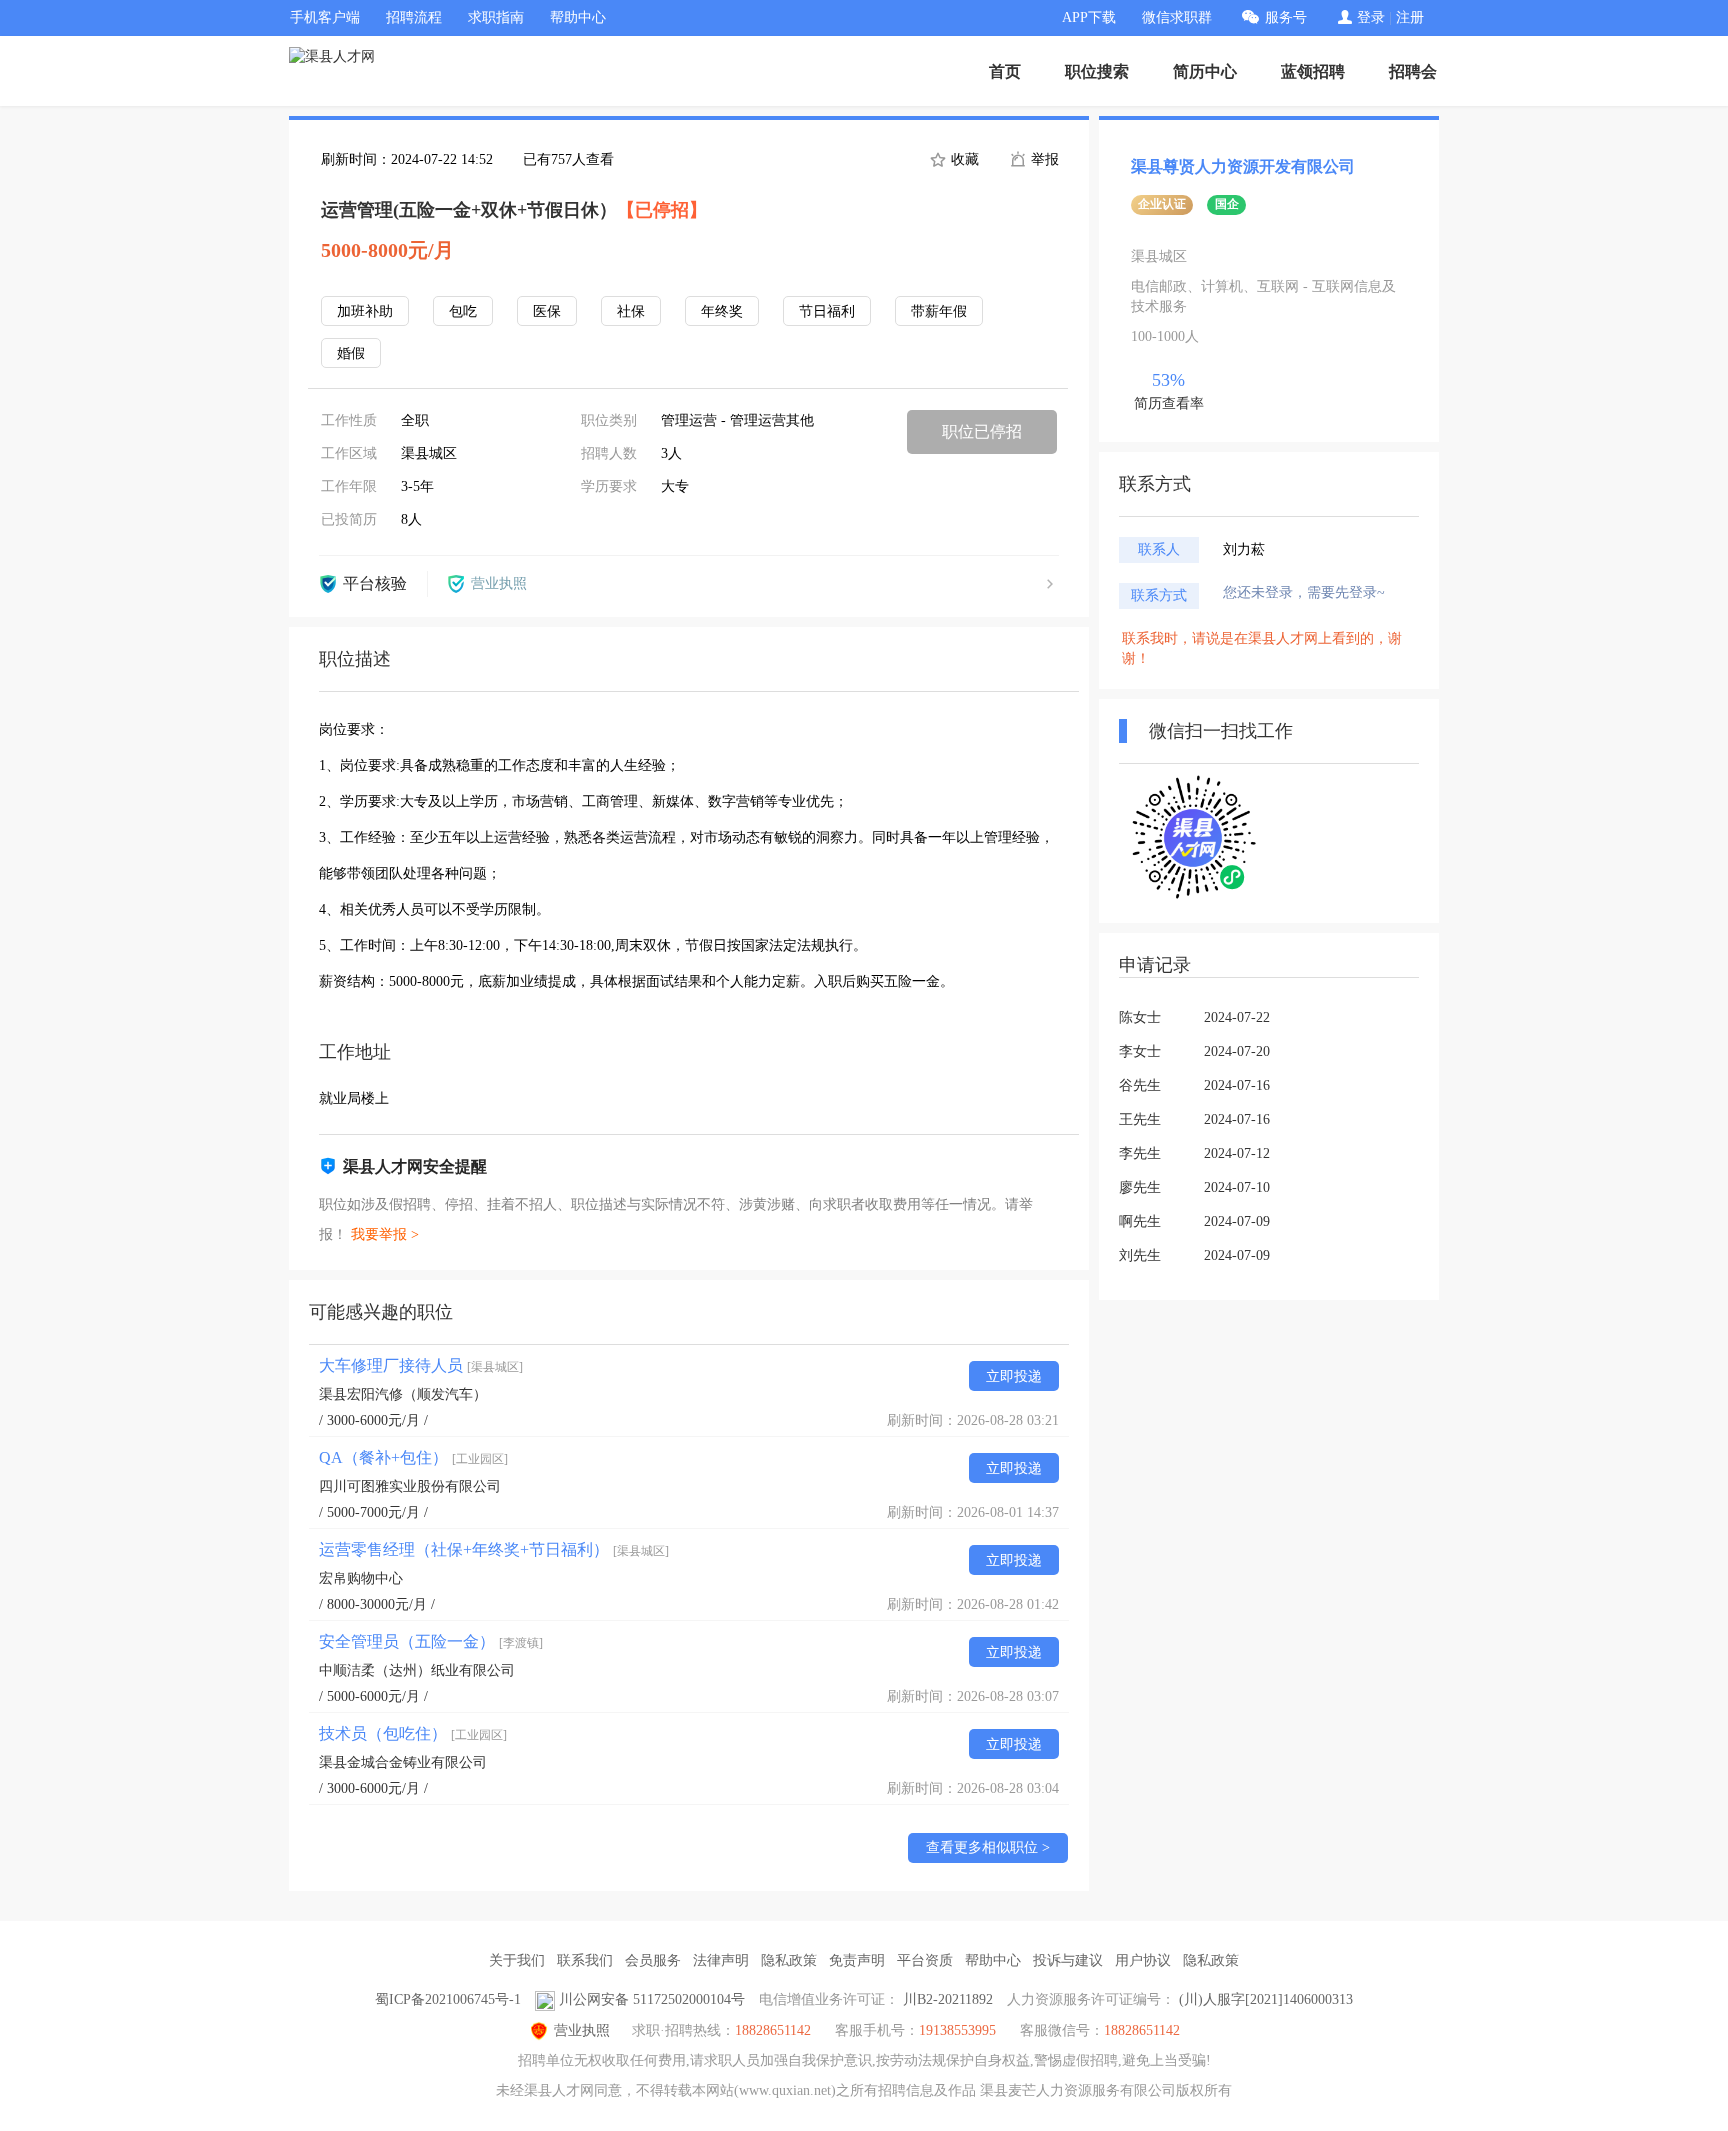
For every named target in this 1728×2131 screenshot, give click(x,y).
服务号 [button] (1286, 17)
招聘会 (1413, 71)
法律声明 (721, 1960)
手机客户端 (325, 17)
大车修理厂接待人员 (421, 1365)
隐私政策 (789, 1960)
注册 (1410, 17)
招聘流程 (414, 17)
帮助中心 (578, 17)
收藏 (963, 159)
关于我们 (517, 1960)
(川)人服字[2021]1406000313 (1266, 1999)
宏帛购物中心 (361, 1578)
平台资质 (925, 1960)
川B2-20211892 (948, 1999)
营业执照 (582, 2030)
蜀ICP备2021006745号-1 (448, 1999)
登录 (1371, 17)
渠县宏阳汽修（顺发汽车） (403, 1394)
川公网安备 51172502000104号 (652, 1999)
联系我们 (585, 1960)
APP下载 (1089, 17)
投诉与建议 (1068, 1960)
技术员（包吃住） (413, 1733)
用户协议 (1143, 1960)
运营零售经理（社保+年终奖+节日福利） (494, 1549)
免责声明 (857, 1960)
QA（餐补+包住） (413, 1457)
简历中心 (1205, 71)
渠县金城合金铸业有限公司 (403, 1762)
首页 (1005, 71)
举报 (1043, 159)
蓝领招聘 (1313, 71)
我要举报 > (385, 1234)
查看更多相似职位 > (988, 1847)
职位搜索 (1097, 71)
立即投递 (1014, 1376)
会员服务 (653, 1960)
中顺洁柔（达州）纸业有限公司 (417, 1670)
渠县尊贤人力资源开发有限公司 (1243, 166)
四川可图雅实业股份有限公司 (410, 1486)
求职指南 (496, 17)
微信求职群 (1177, 17)
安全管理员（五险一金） (431, 1641)
